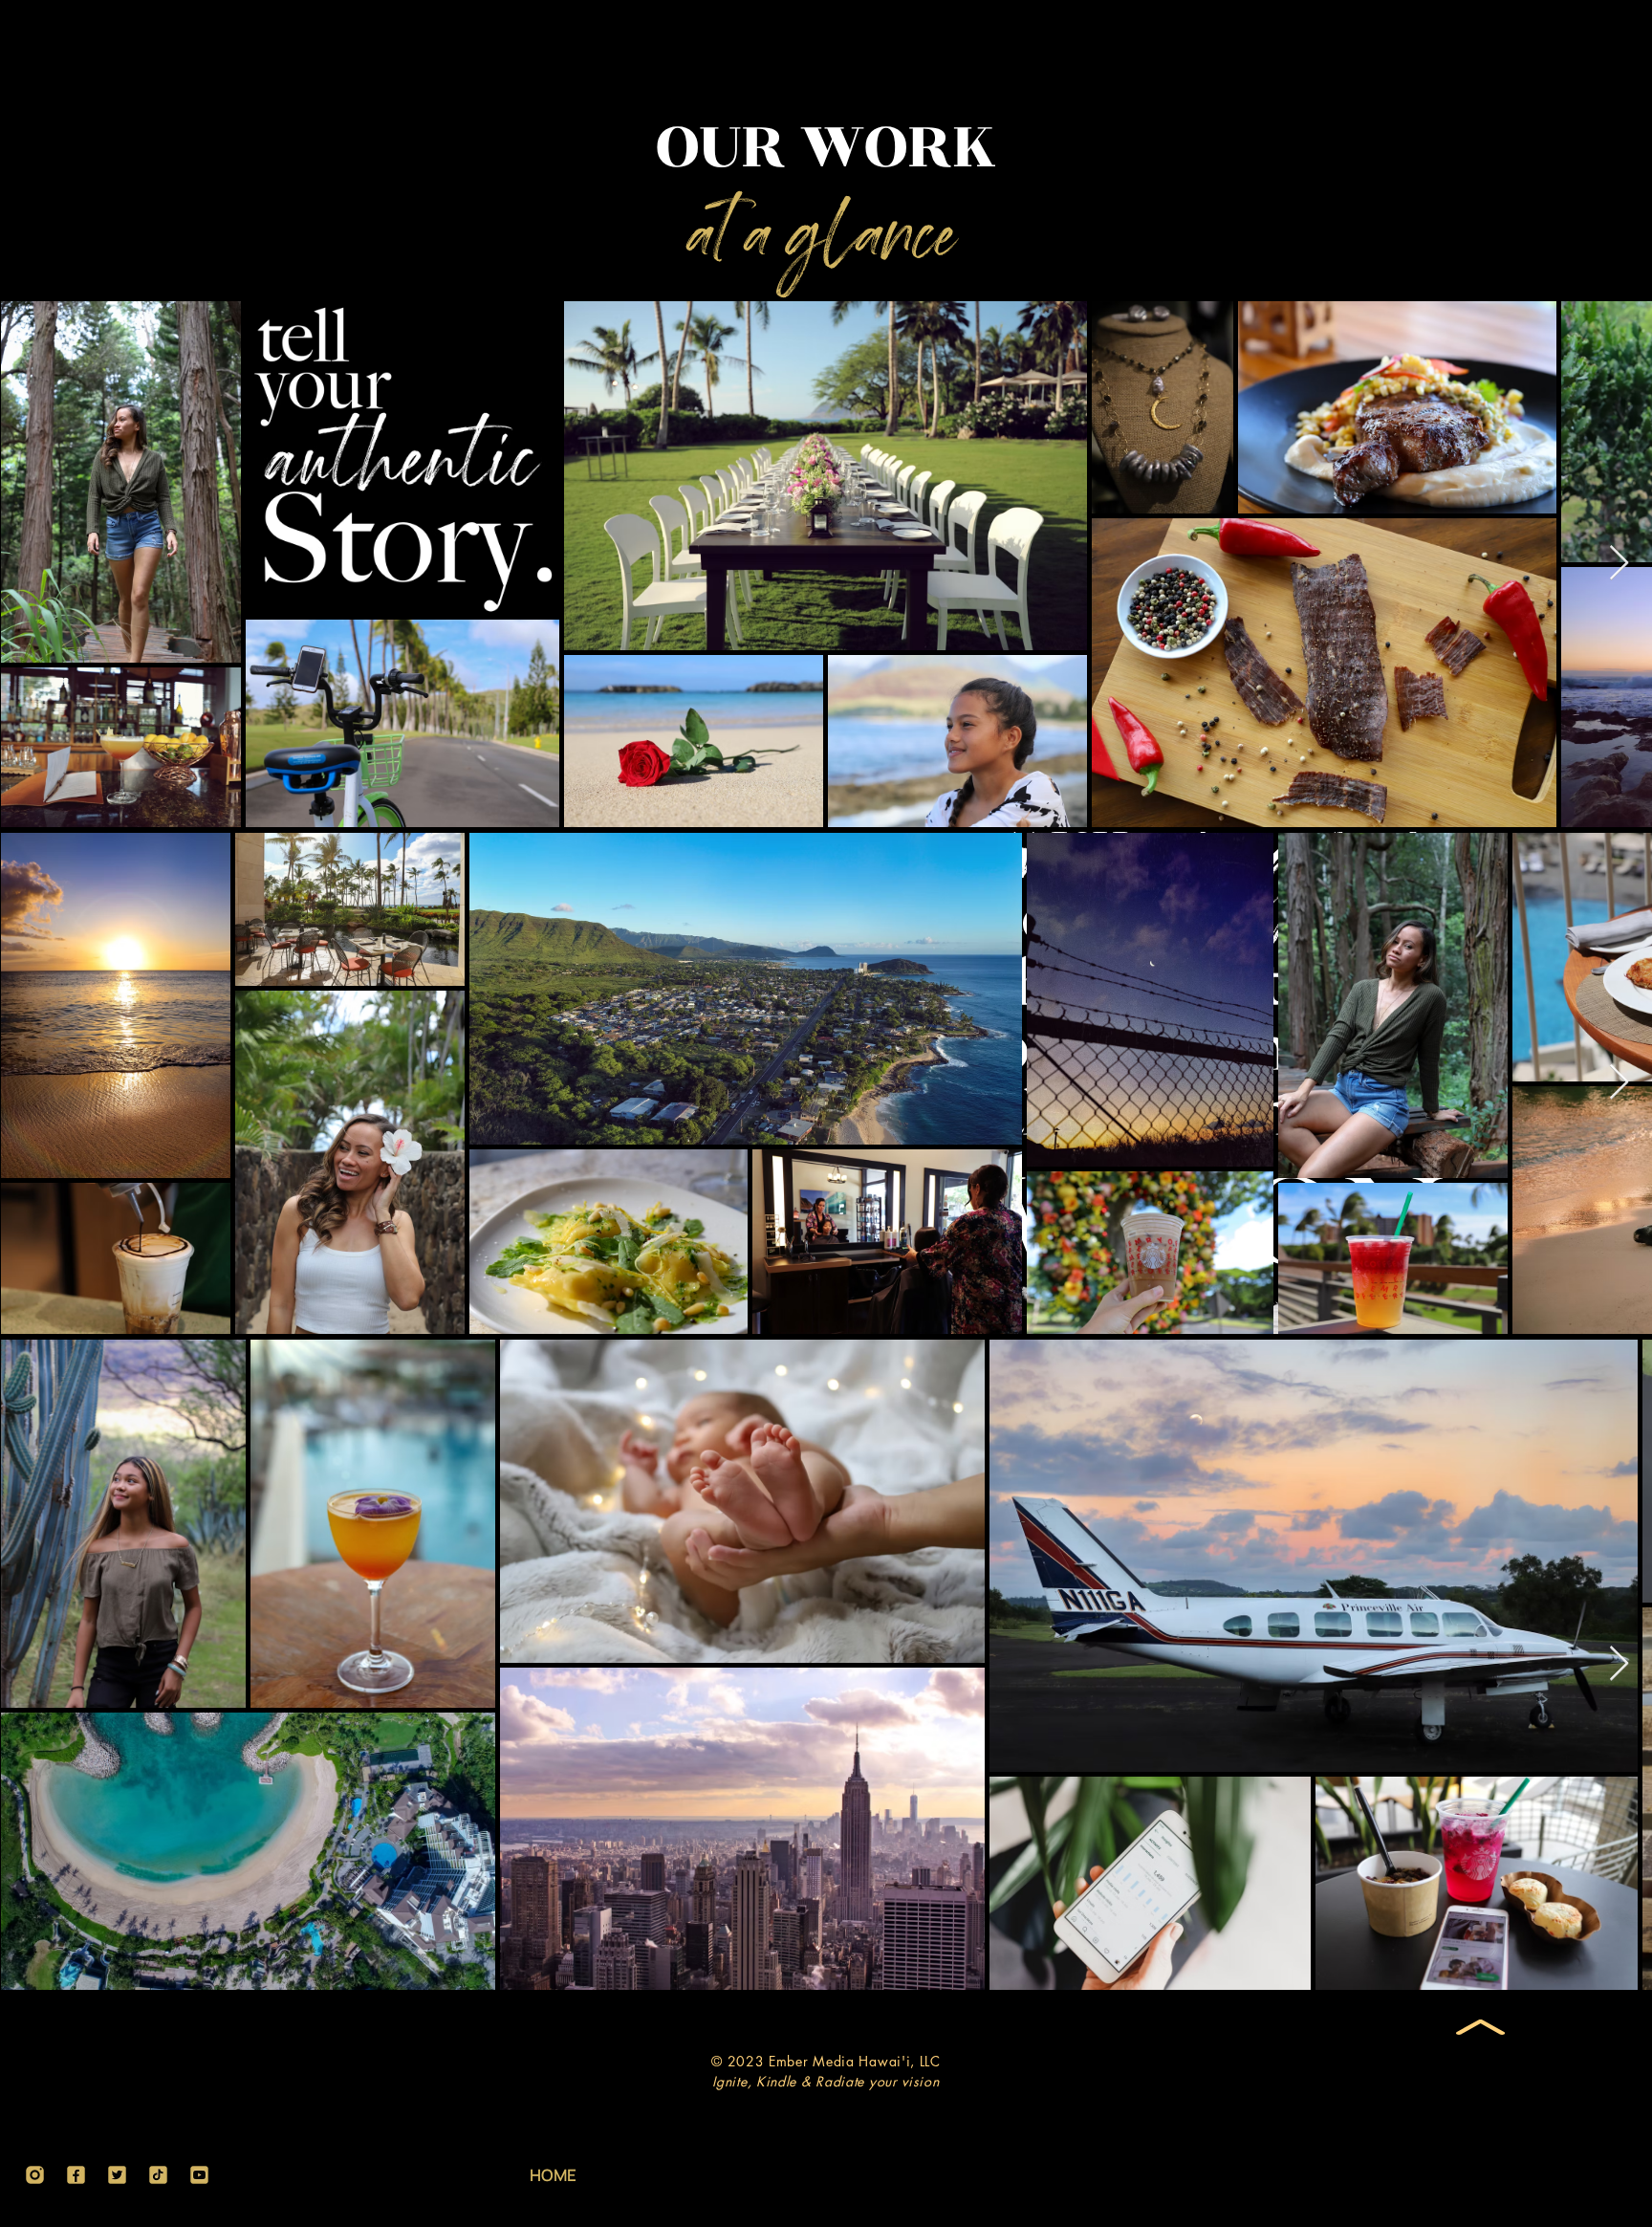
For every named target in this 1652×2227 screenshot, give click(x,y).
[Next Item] (1619, 564)
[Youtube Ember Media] (199, 2175)
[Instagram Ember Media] (35, 2175)
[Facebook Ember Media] (76, 2175)
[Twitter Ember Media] (117, 2175)
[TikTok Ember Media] (158, 2175)
